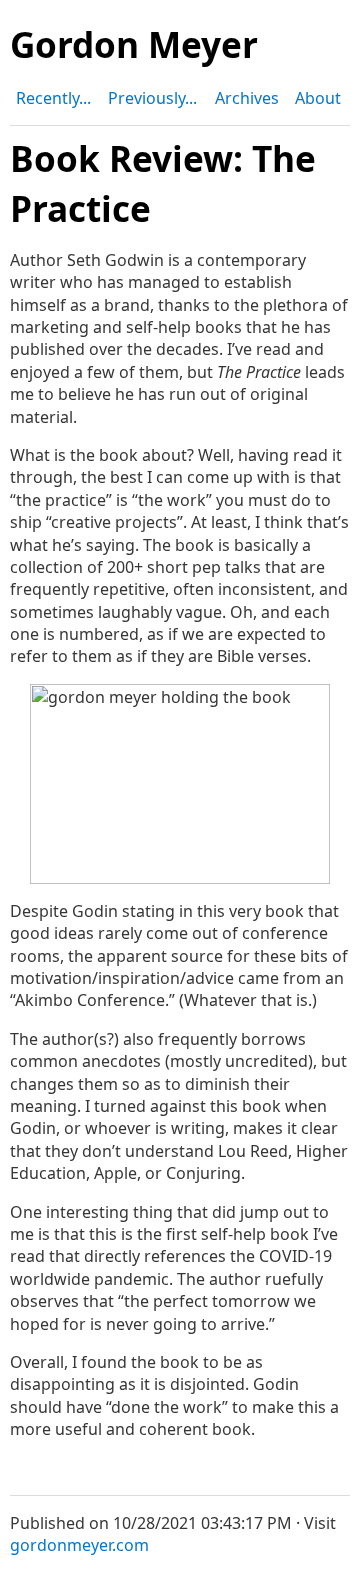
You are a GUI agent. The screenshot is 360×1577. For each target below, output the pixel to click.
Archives (247, 98)
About (318, 98)
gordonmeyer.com (79, 1545)
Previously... (152, 98)
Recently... (53, 98)
